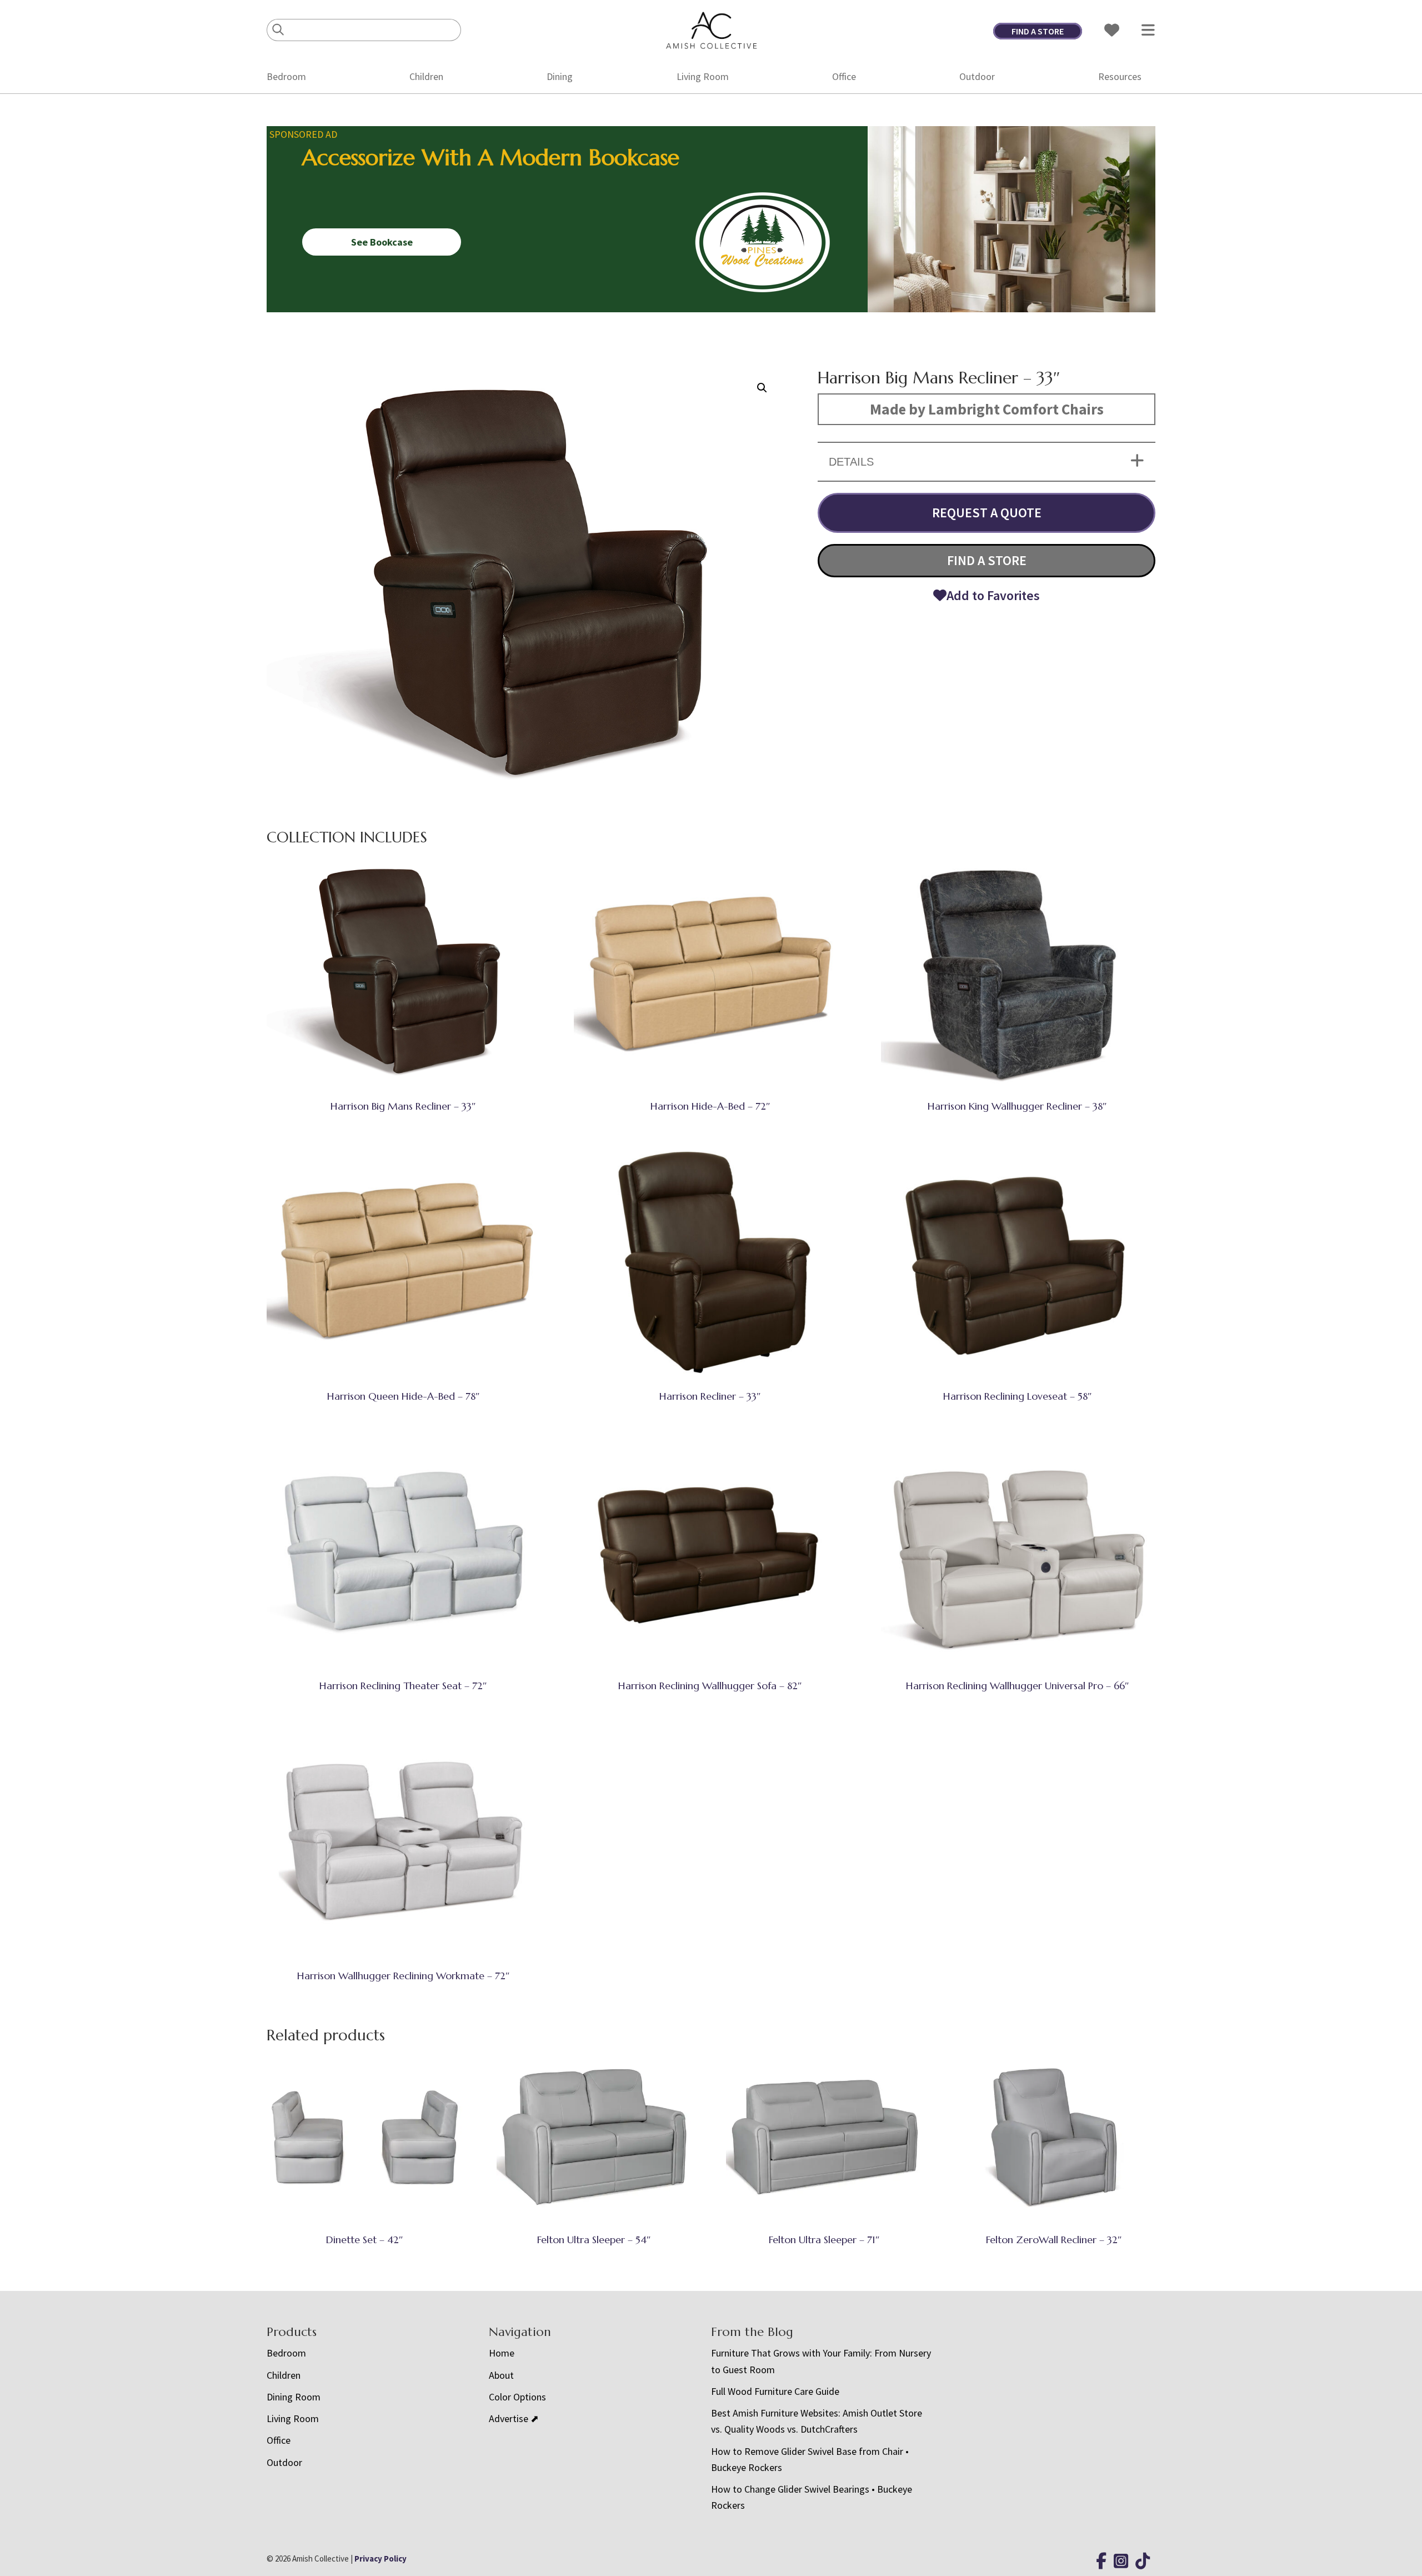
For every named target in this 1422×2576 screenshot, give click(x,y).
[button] (762, 388)
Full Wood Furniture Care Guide (775, 2391)
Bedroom (286, 76)
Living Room (703, 76)
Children (426, 76)
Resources (1120, 76)
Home (502, 2353)
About (501, 2375)
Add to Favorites (993, 595)
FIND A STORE (1038, 31)
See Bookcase (382, 242)
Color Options (517, 2397)
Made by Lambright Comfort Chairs (987, 409)
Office (844, 76)
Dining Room (294, 2397)
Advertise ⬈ (514, 2418)
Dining (560, 76)
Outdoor (977, 76)
